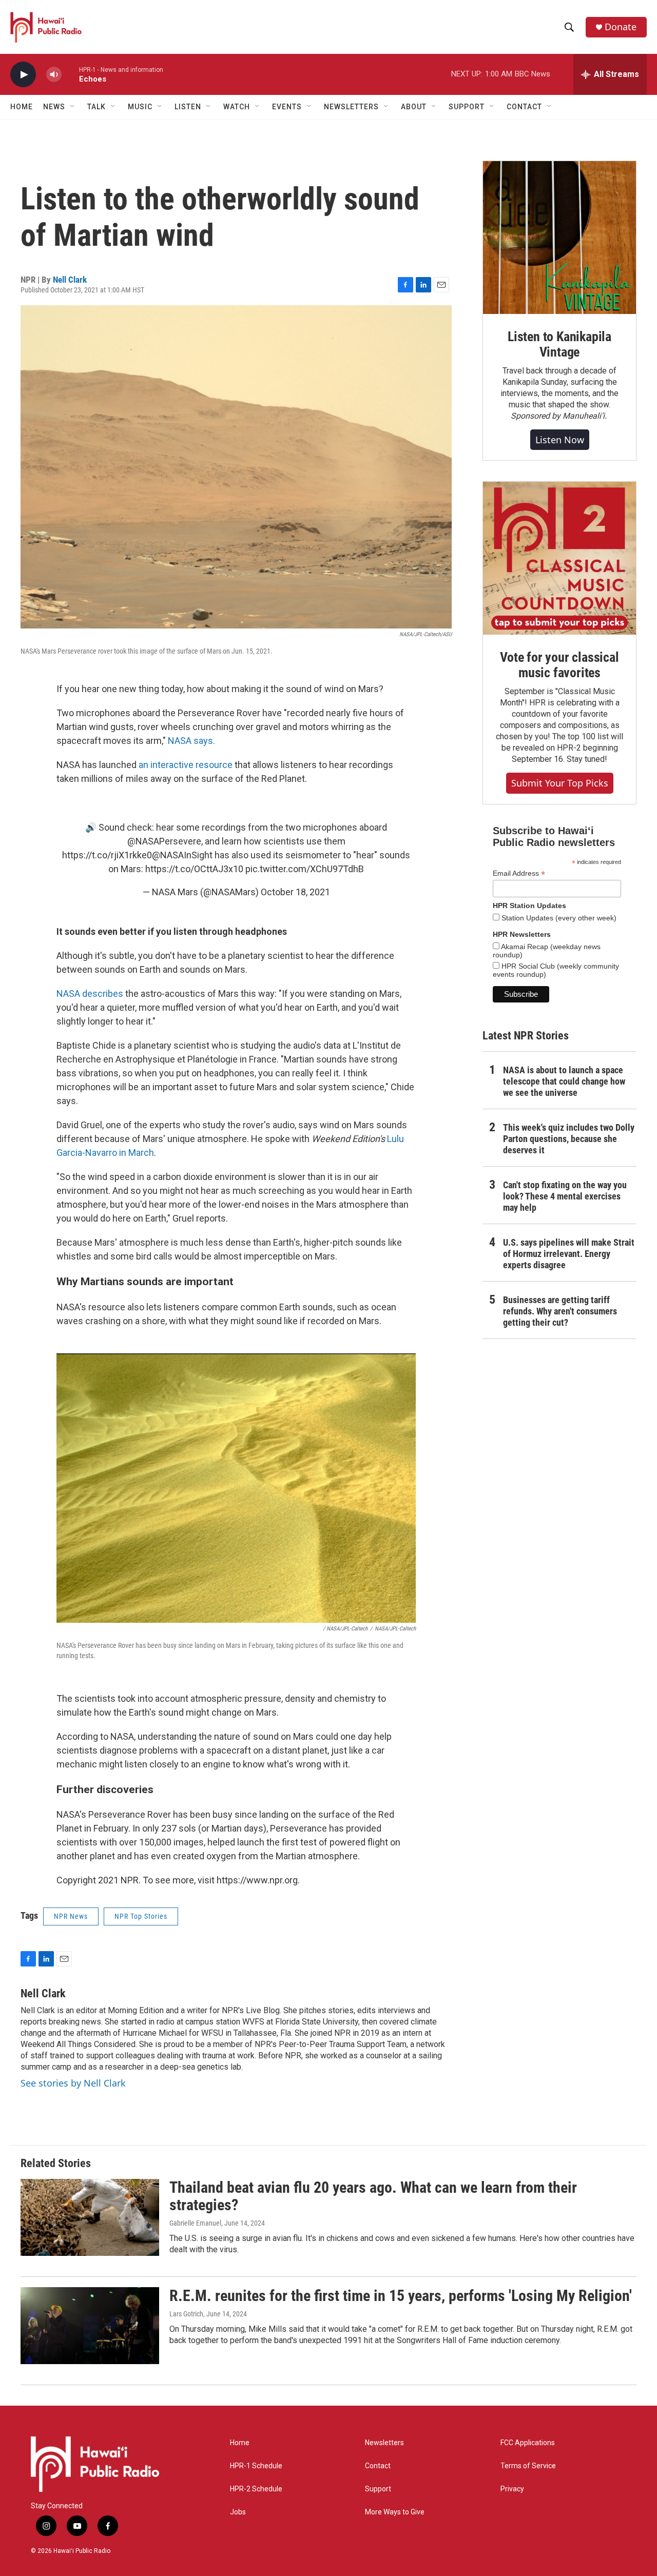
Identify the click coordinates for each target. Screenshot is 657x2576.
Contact (378, 2466)
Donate (621, 27)
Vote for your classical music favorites (559, 665)
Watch (237, 107)
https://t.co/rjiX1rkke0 (107, 855)
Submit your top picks (560, 783)
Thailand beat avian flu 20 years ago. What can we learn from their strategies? (373, 2196)
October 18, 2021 (295, 892)
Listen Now (560, 440)
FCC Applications (528, 2443)
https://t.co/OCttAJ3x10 (194, 869)
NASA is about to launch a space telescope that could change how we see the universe (564, 1081)
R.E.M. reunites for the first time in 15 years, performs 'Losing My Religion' (401, 2296)
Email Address (519, 873)
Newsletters (384, 2443)
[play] (23, 75)
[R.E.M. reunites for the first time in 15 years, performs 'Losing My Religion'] (90, 2326)
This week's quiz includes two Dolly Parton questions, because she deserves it (569, 1139)
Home (22, 107)
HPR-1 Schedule (256, 2466)
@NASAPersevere (164, 841)
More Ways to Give (395, 2512)
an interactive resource (186, 765)
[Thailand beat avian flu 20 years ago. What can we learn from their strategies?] (90, 2217)
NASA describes (90, 994)
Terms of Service (528, 2466)
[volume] (54, 75)
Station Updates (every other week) (558, 918)
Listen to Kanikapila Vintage (559, 344)
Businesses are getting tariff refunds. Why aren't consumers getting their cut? (560, 1311)
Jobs (238, 2512)
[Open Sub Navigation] (73, 107)
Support (378, 2489)
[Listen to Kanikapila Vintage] (559, 238)
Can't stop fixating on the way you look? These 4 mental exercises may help (565, 1196)
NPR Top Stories (141, 1916)
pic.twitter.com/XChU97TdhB (305, 869)
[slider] (70, 74)
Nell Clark (70, 280)
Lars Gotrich (186, 2314)
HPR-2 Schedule (256, 2489)
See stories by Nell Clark (73, 2083)
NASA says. (190, 741)
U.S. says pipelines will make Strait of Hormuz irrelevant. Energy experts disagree (569, 1254)
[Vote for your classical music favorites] (559, 558)
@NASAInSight (182, 855)
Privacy (512, 2489)
